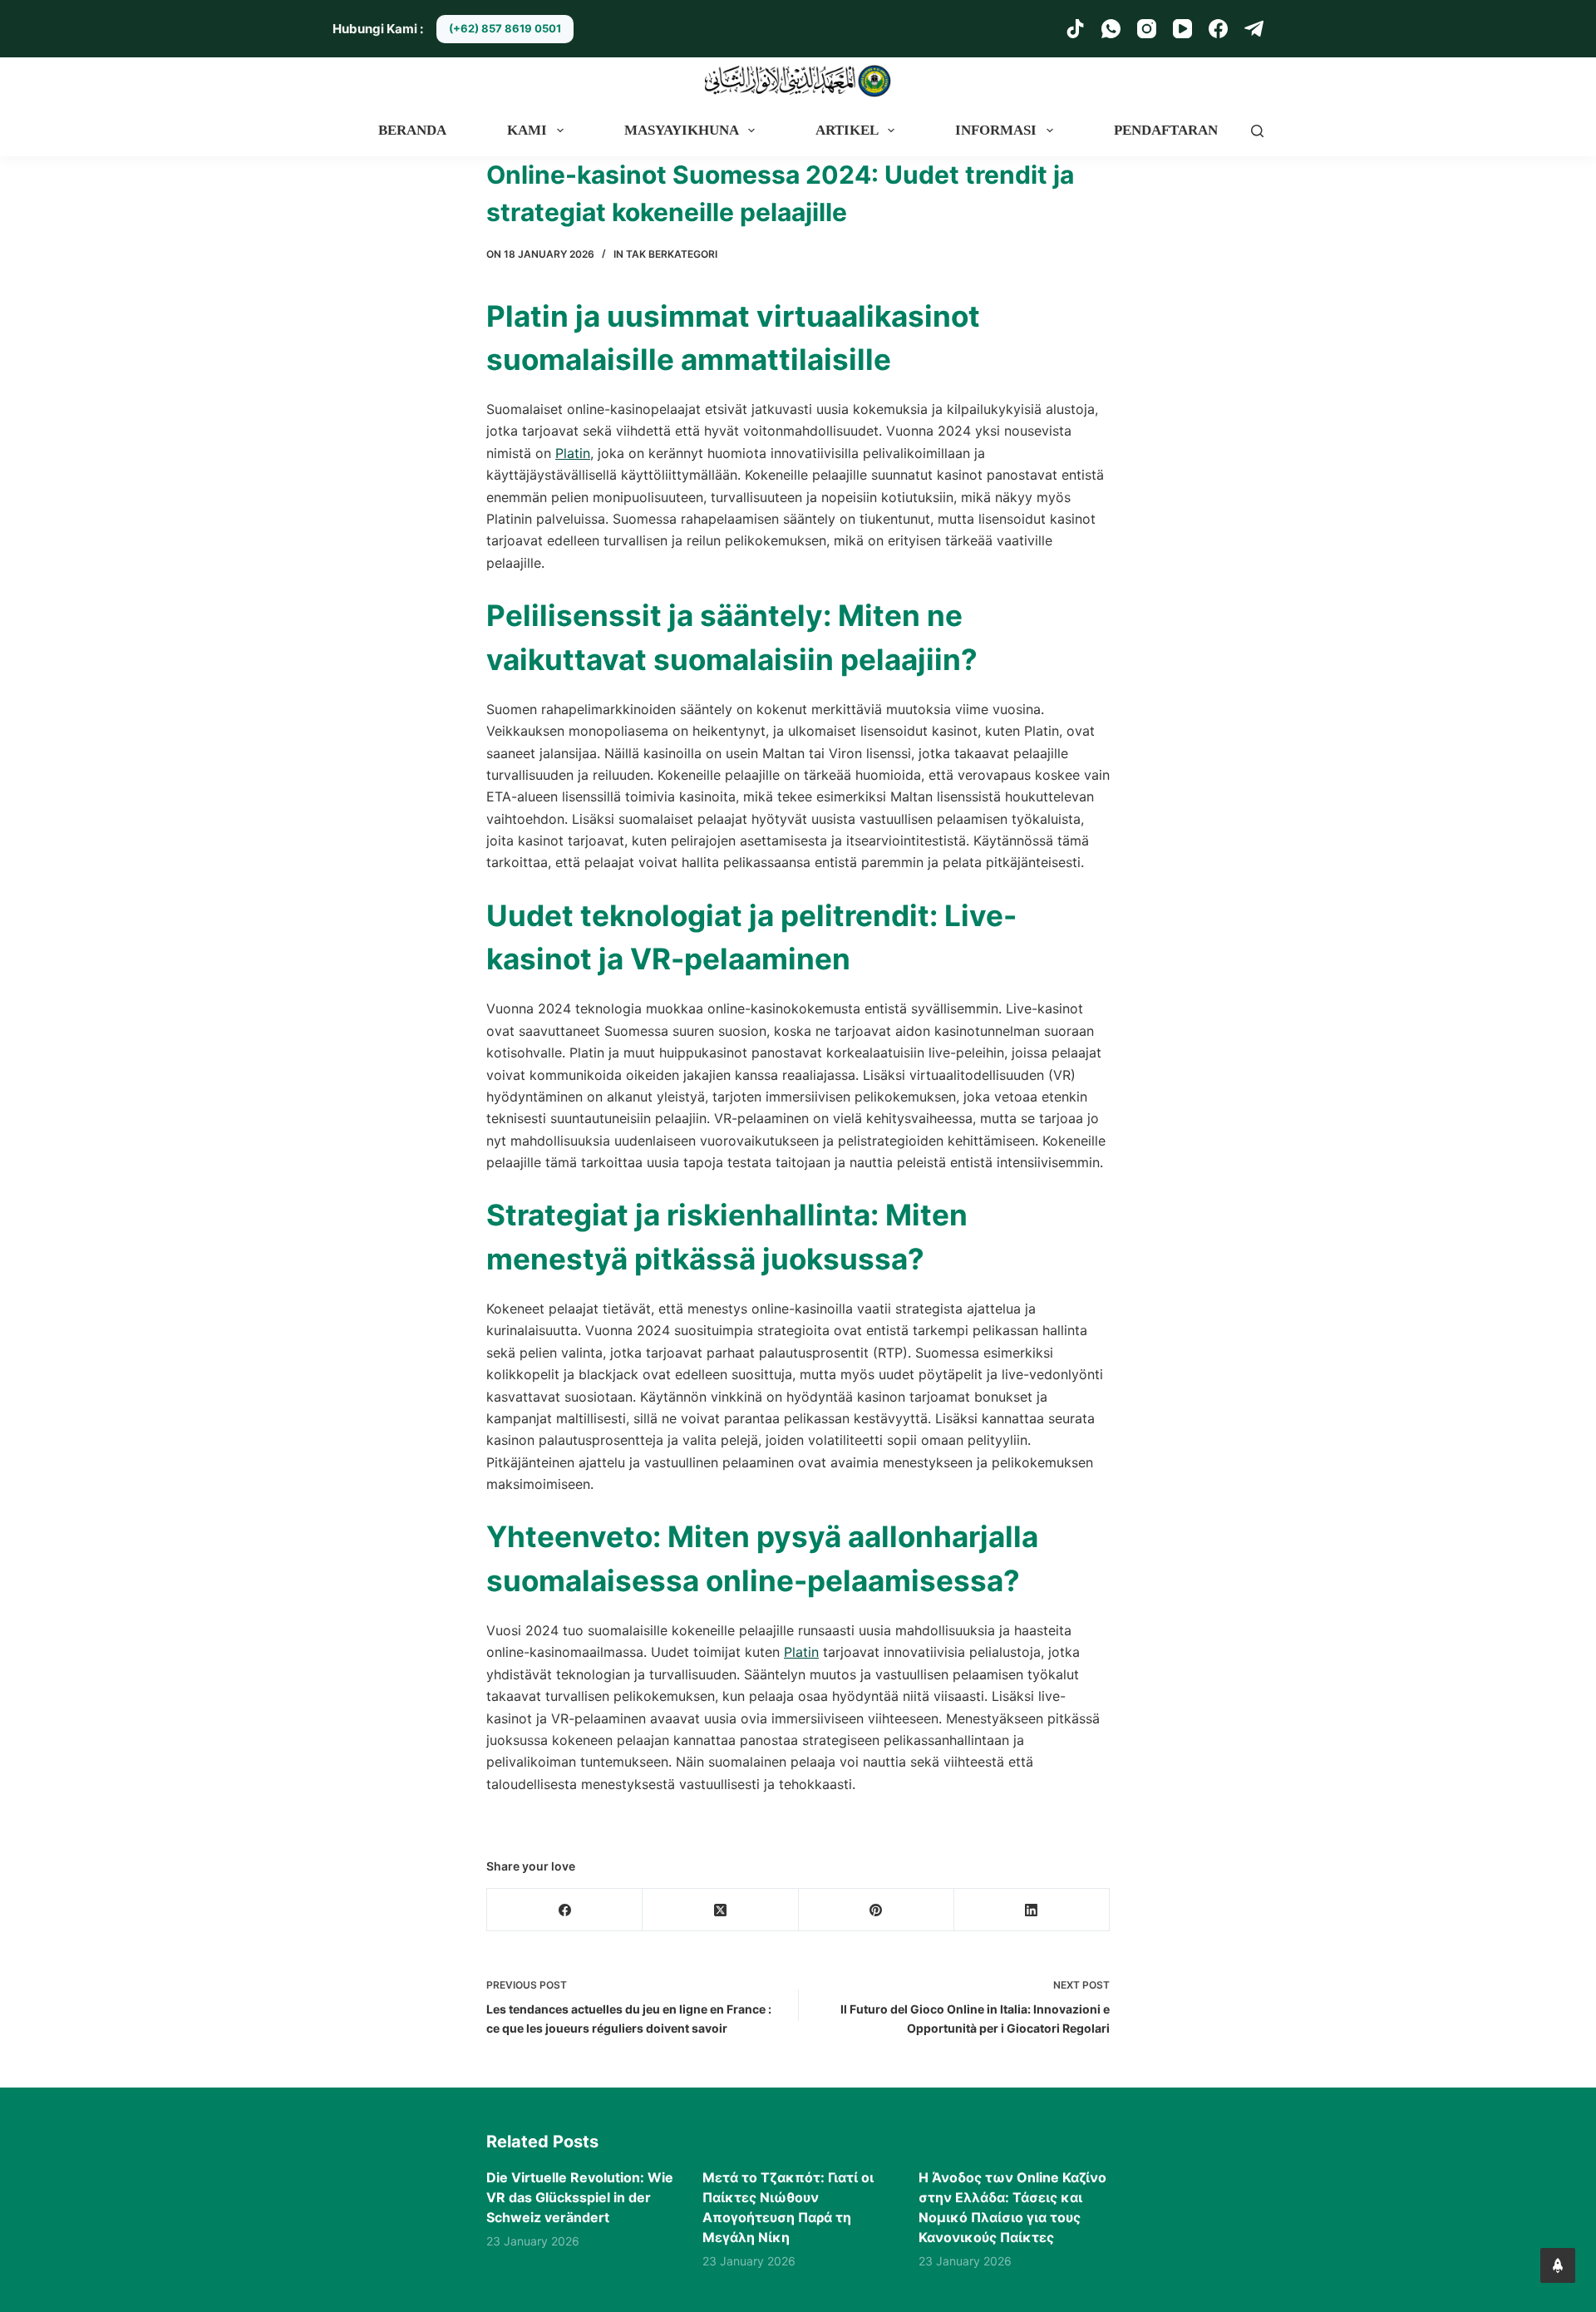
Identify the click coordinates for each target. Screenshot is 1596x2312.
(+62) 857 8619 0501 (505, 28)
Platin (573, 453)
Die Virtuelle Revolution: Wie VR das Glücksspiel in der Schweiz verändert (580, 2197)
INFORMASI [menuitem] (996, 130)
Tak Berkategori (672, 254)
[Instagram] (1147, 29)
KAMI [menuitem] (527, 130)
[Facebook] (1218, 29)
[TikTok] (1075, 29)
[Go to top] (1558, 2265)
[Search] (1257, 131)
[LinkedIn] (1032, 1910)
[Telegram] (1254, 29)
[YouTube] (1182, 29)
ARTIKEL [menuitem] (847, 130)
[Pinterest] (877, 1910)
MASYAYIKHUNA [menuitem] (682, 130)
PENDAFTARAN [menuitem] (1166, 130)
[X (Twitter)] (720, 1910)
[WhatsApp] (1111, 29)
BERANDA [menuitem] (412, 130)
